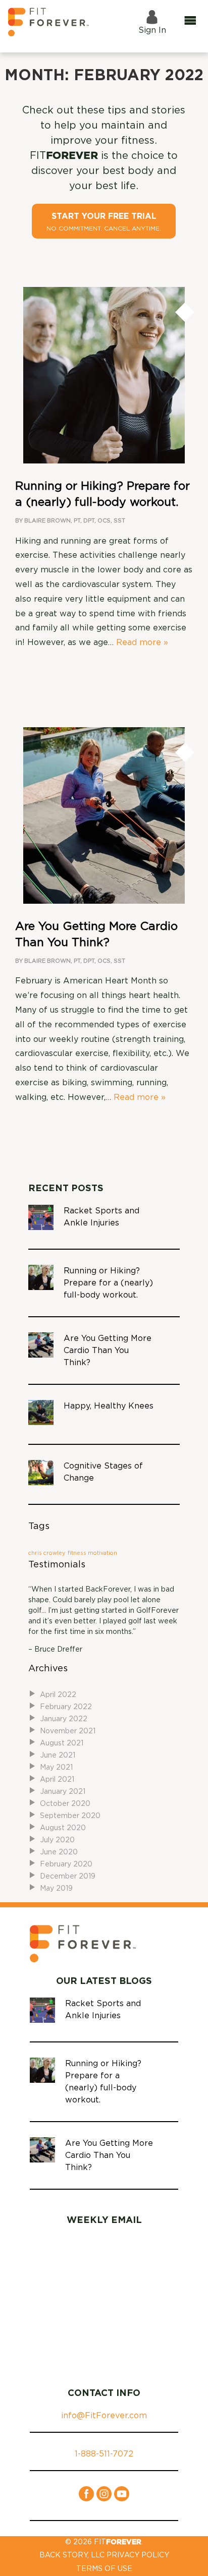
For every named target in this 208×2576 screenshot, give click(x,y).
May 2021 (56, 1768)
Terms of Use (104, 2569)
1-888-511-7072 (104, 2454)
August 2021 (62, 1743)
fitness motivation (92, 1553)
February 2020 (66, 1864)
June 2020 (59, 1852)
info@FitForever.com (104, 2416)
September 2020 (70, 1816)
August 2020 (63, 1828)
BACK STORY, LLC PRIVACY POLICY (104, 2555)
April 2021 (57, 1780)
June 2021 (58, 1755)
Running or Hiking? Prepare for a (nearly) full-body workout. (108, 1283)
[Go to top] (181, 2553)
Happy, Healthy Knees (109, 1406)
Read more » (142, 642)
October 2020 (65, 1804)
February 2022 (66, 1707)
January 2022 (64, 1719)
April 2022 (58, 1695)
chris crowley (47, 1553)
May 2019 (56, 1889)
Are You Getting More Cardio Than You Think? (108, 1351)
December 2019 (68, 1877)
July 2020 (57, 1840)
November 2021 (68, 1731)
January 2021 (63, 1792)
